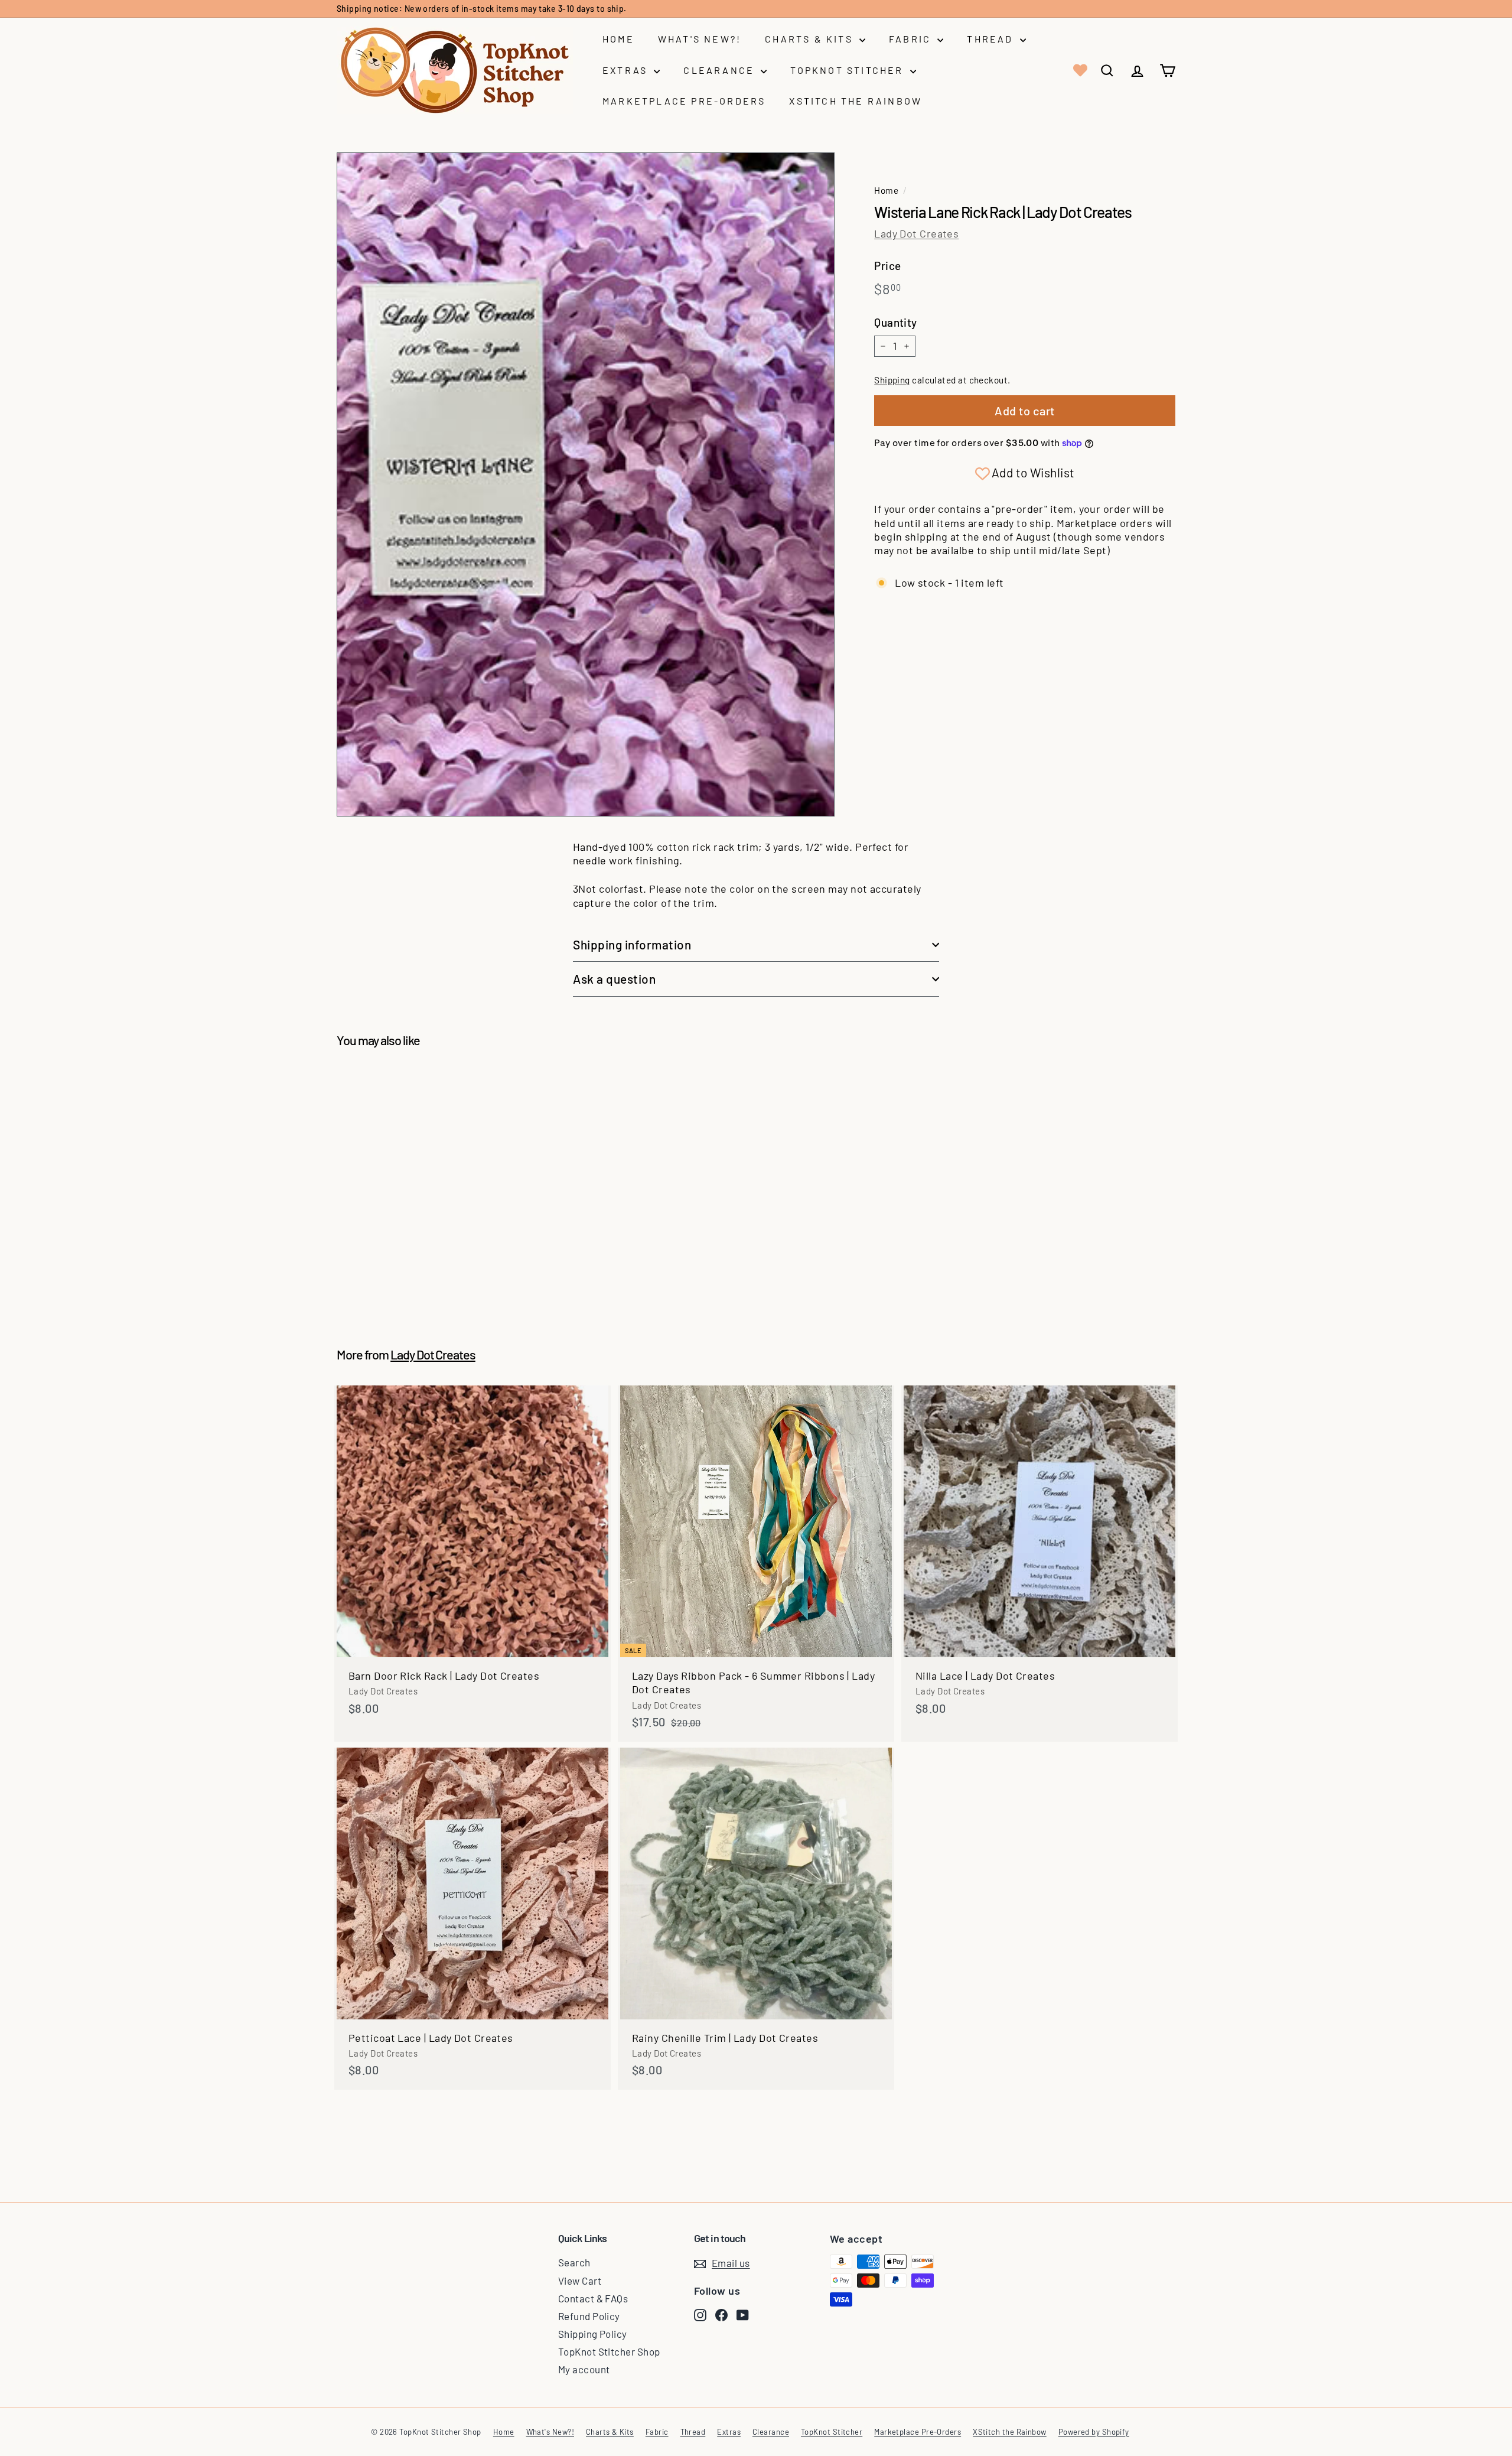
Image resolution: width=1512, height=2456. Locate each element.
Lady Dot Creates (916, 233)
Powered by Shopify (1094, 2432)
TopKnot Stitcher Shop (609, 2351)
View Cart (580, 2281)
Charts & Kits (811, 39)
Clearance (721, 70)
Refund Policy (589, 2316)
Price (887, 266)
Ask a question (614, 979)
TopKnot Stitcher (848, 70)
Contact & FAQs (593, 2298)
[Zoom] (586, 484)
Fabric (912, 39)
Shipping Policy (593, 2334)
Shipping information (632, 944)
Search (574, 2262)
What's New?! (700, 39)
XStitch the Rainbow (856, 101)
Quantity (896, 322)
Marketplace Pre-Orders (684, 101)
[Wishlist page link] (1079, 70)
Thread (992, 39)
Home (618, 39)
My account (584, 2369)
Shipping (892, 380)
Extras (627, 70)
